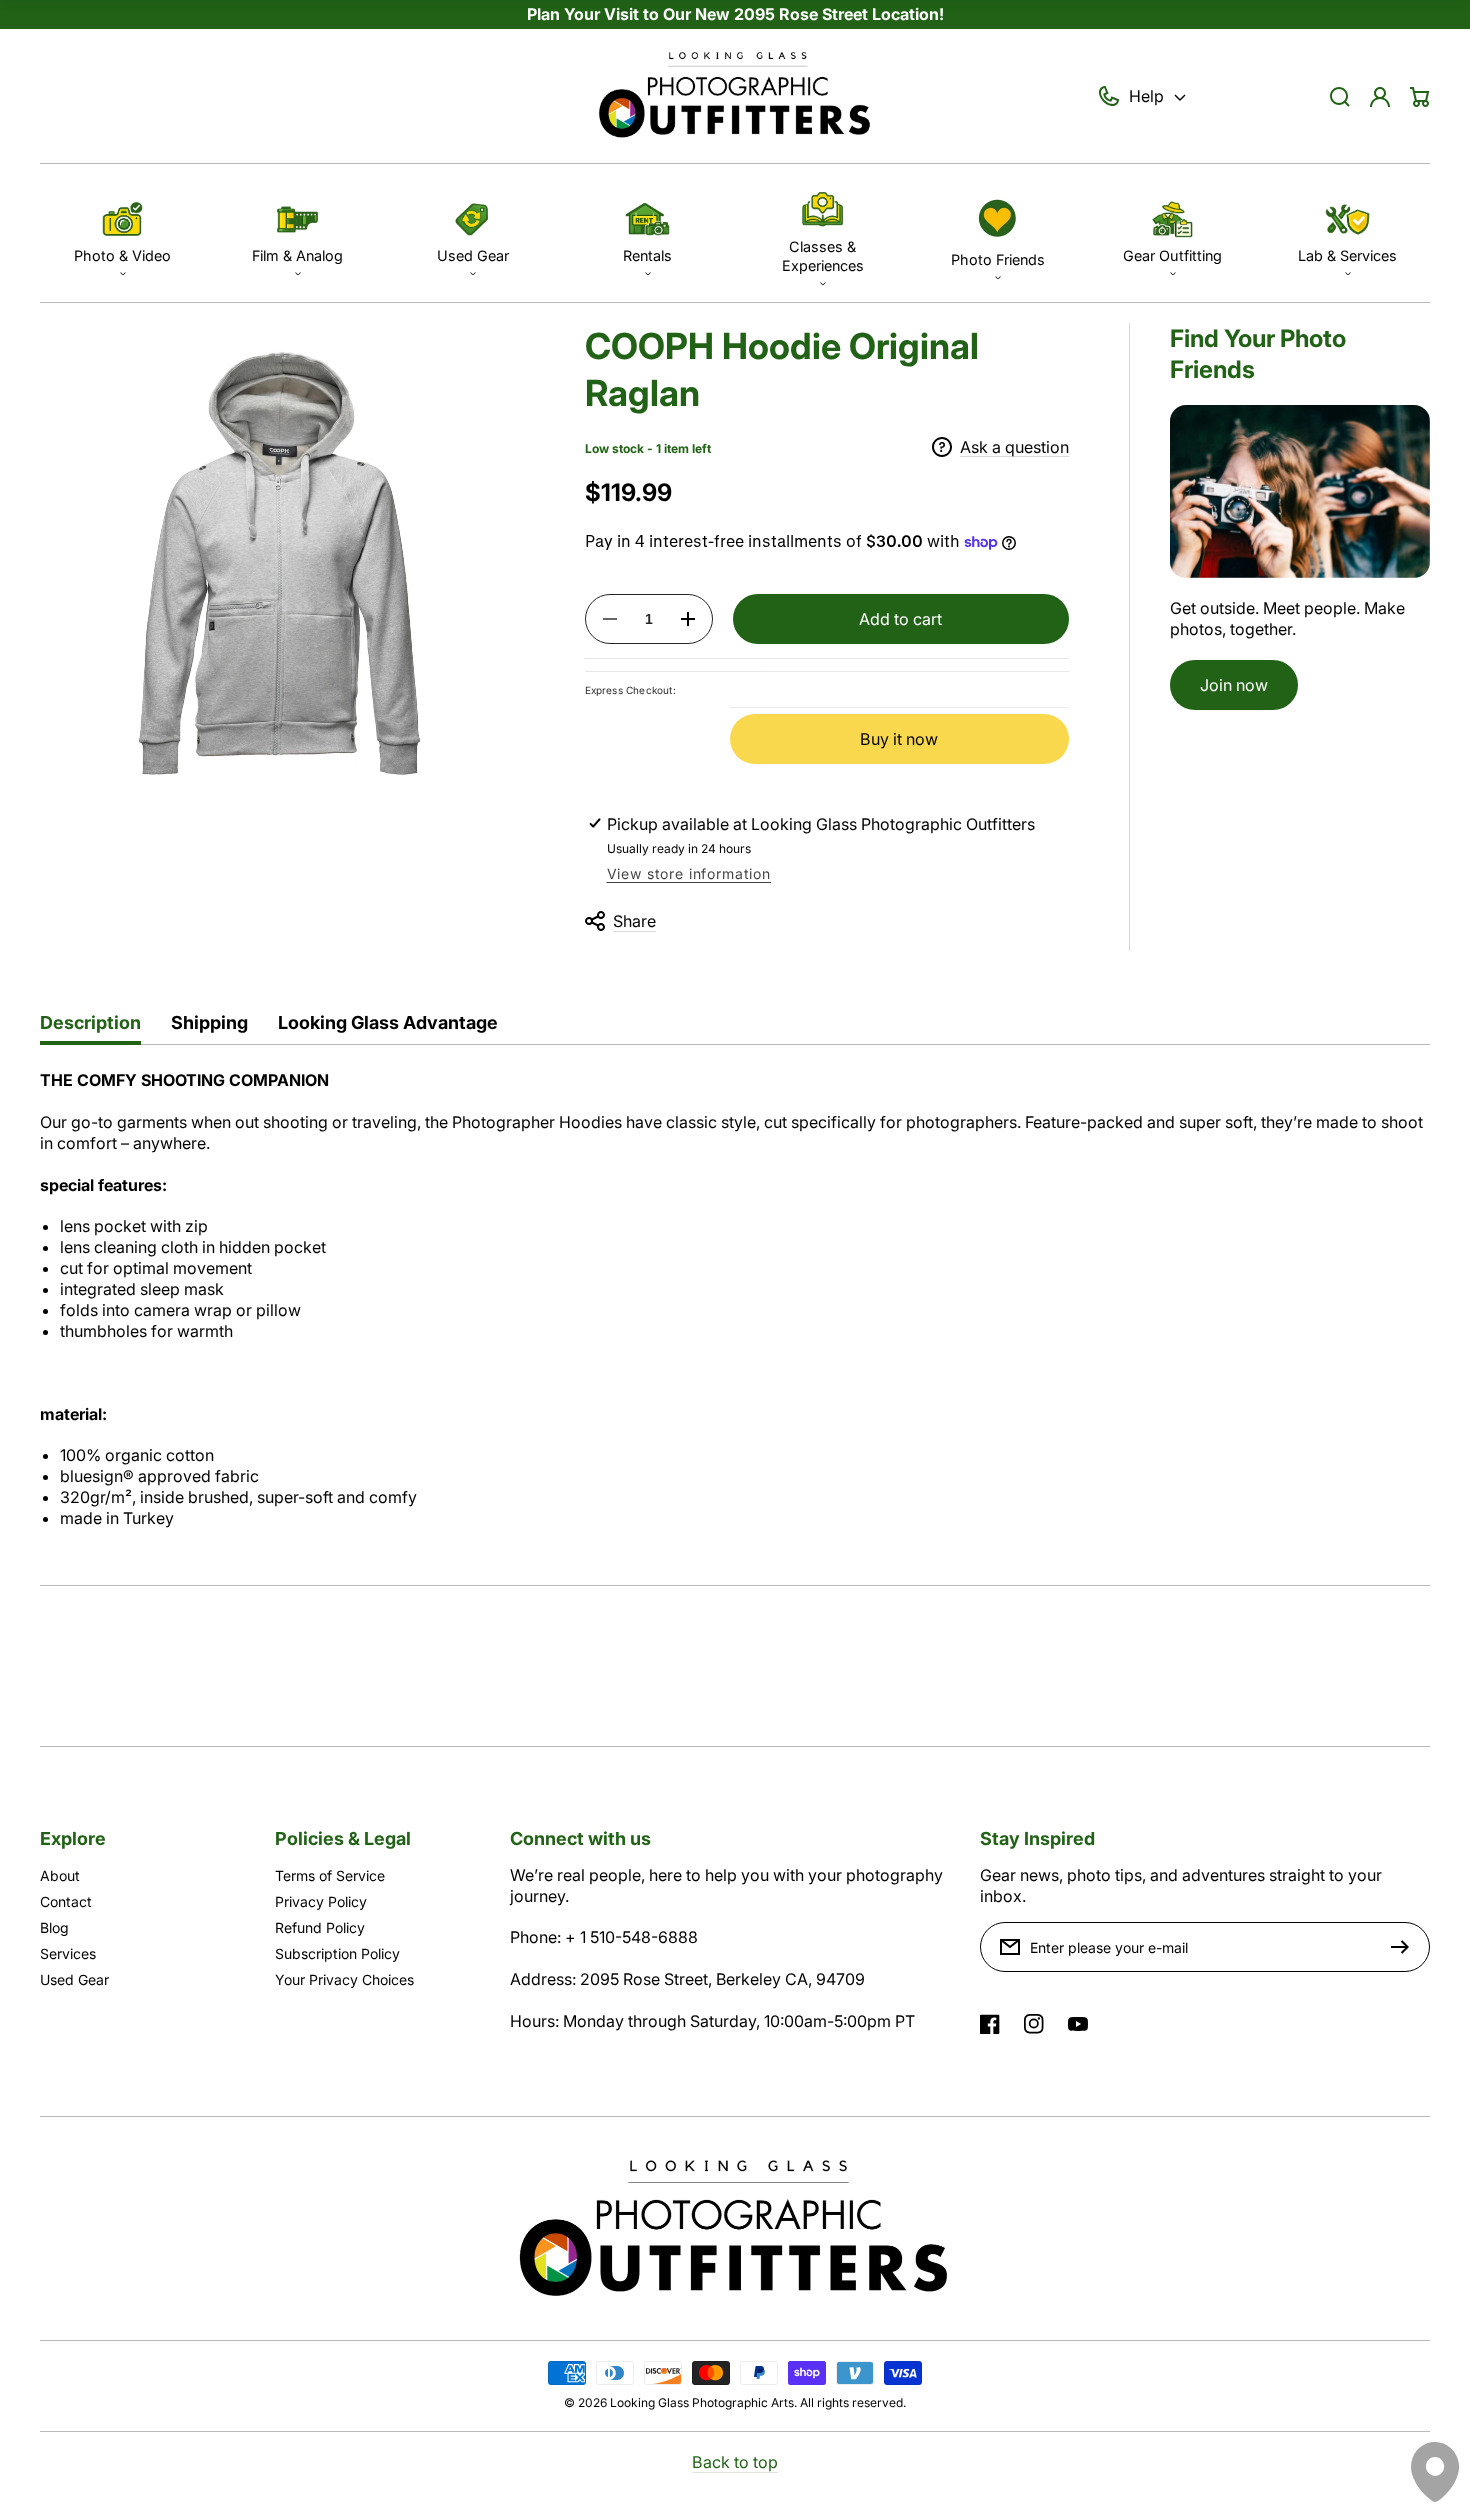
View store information (689, 873)
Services (68, 1953)
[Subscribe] (1405, 1947)
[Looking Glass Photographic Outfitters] (735, 96)
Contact (66, 1901)
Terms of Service (330, 1875)
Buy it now (899, 739)
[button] (122, 232)
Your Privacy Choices (344, 1979)
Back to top (735, 2462)
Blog (54, 1927)
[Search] (1340, 97)
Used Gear (74, 1979)
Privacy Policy (321, 1901)
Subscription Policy (337, 1953)
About (60, 1875)
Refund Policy (320, 1927)
